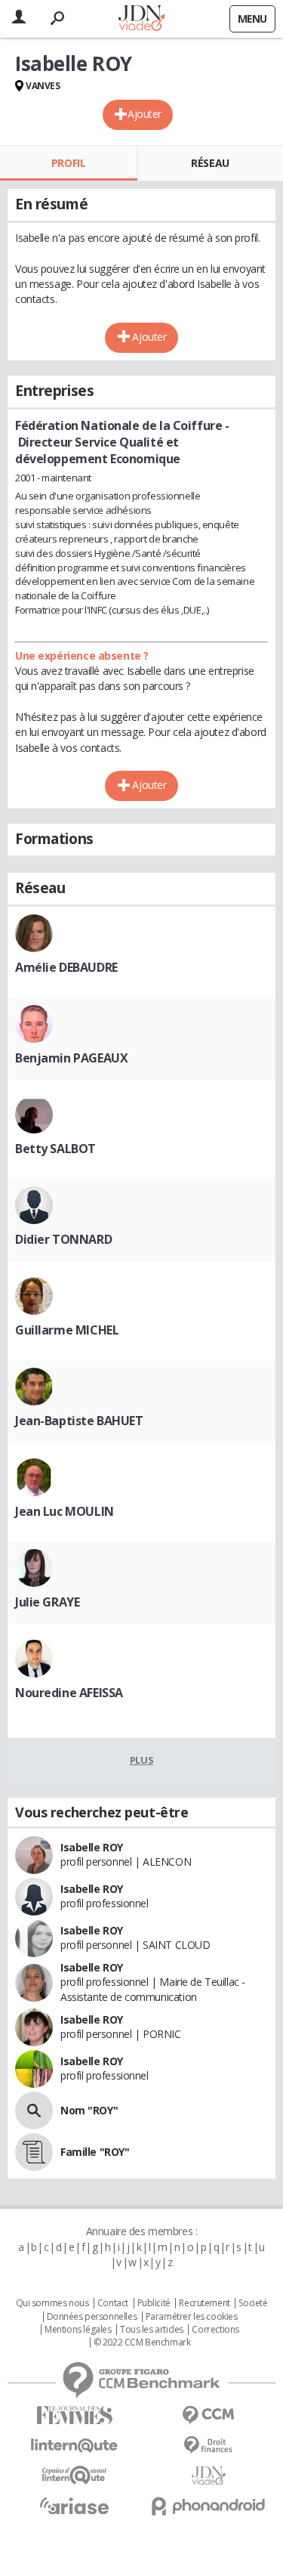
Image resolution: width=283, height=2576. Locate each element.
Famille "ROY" (95, 2152)
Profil (68, 163)
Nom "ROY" (89, 2110)
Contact (113, 2303)
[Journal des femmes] (75, 2415)
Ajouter (145, 114)
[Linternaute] (75, 2446)
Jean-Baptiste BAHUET (79, 1421)
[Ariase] (75, 2506)
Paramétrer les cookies (192, 2317)
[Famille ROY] (34, 2152)
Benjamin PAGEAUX (71, 1058)
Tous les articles (152, 2330)
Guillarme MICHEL (67, 1330)
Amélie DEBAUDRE (66, 967)
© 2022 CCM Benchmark (142, 2343)
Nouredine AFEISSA (69, 1693)
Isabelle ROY (92, 1847)
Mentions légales (78, 2330)
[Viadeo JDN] (209, 2476)
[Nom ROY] (34, 2111)
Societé (253, 2303)
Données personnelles (92, 2317)
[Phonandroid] (209, 2506)
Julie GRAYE (47, 1602)
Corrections (215, 2330)
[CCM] (209, 2415)
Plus (141, 1760)
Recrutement (204, 2303)
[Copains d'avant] (75, 2475)
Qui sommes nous (52, 2303)
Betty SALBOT (55, 1149)
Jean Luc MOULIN (65, 1511)
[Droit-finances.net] (209, 2446)
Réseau (210, 163)
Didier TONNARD (63, 1239)
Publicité (154, 2303)
